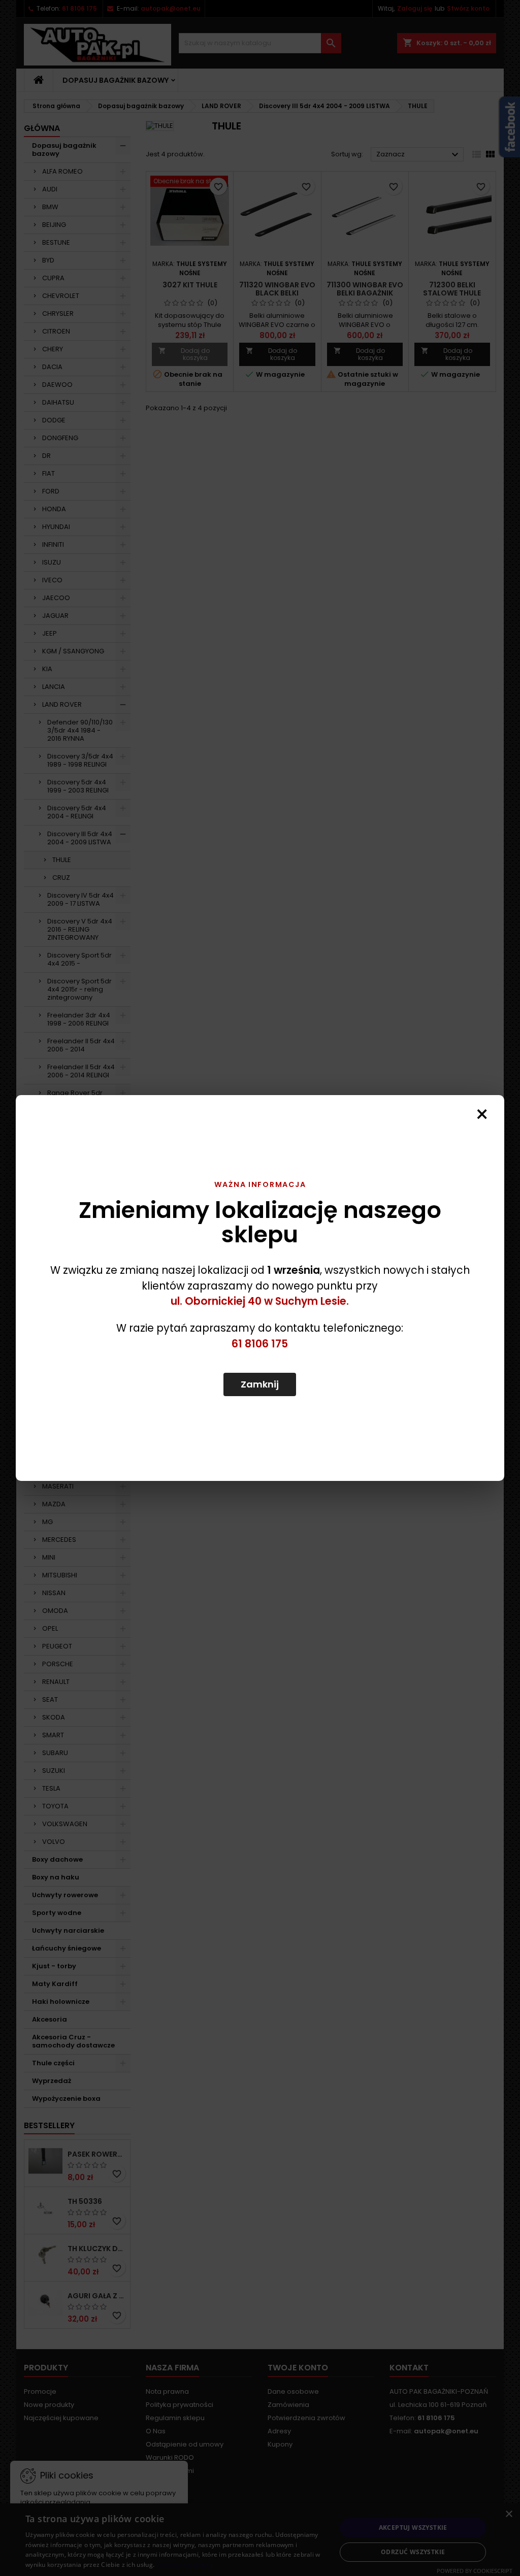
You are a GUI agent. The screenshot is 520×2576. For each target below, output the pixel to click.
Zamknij (260, 1384)
